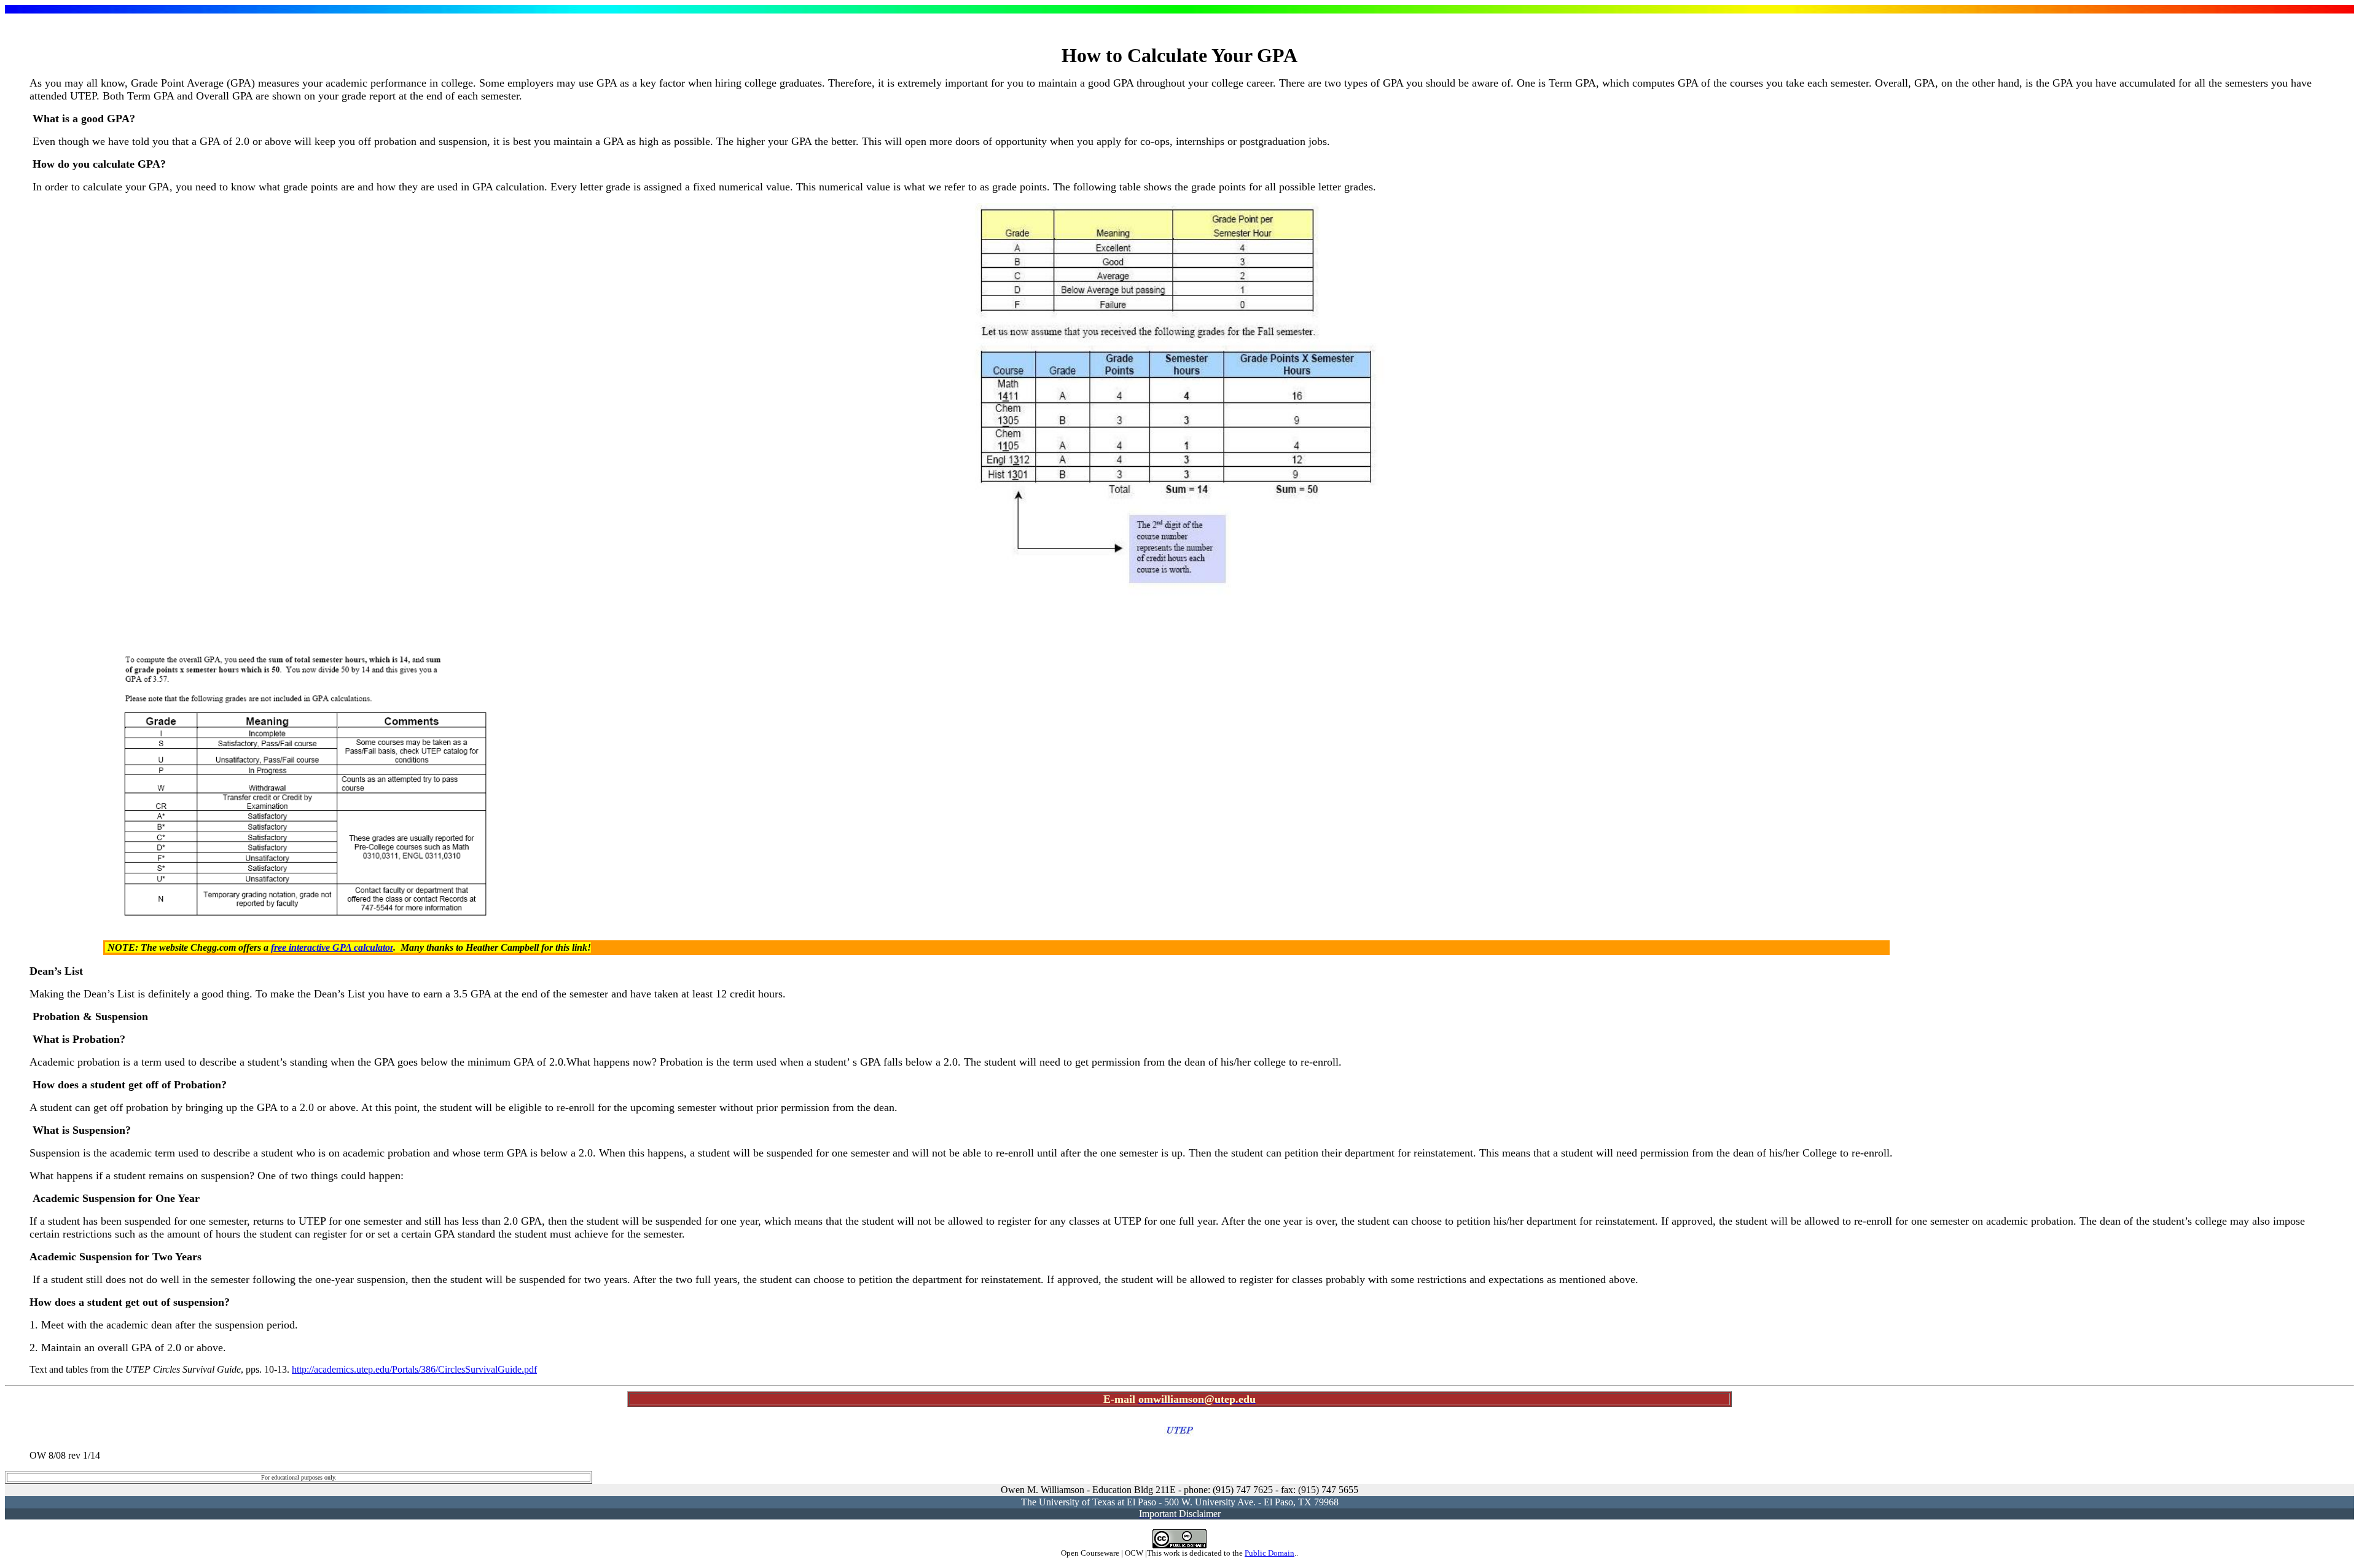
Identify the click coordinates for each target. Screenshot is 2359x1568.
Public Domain (1269, 1553)
